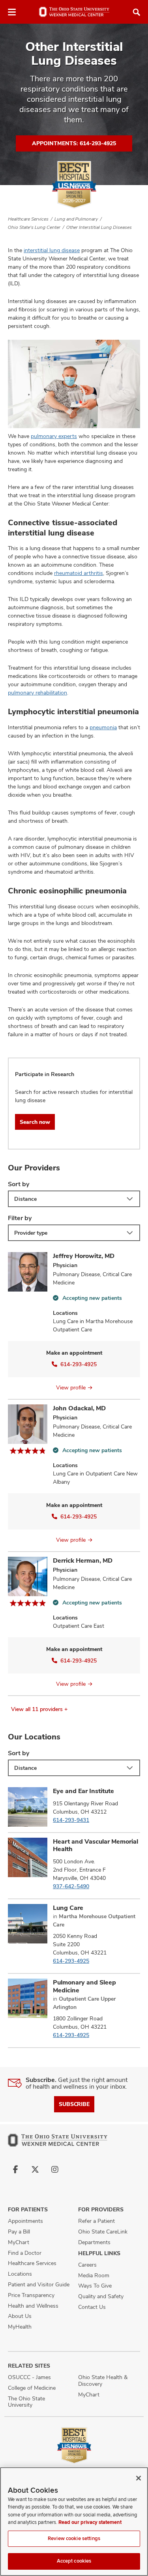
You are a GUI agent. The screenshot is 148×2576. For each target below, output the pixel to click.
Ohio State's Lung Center (34, 227)
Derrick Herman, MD (83, 1560)
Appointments (25, 2221)
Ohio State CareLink (103, 2232)
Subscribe (74, 2104)
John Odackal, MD (79, 1408)
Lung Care (68, 1908)
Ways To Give (95, 2286)
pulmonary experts (54, 436)
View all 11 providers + (39, 1709)
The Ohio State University (26, 2402)
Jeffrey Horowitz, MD (84, 1256)
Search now (35, 1122)
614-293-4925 (79, 1364)
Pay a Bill (19, 2232)
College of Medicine (32, 2388)
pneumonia (103, 727)
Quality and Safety (101, 2296)
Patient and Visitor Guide (39, 2284)
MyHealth (20, 2327)
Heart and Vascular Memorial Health (96, 1845)
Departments (94, 2242)
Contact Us (92, 2307)
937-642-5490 (71, 1886)
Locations (20, 2274)
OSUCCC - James (29, 2377)
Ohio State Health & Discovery (103, 2380)
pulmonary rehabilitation (37, 693)
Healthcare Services (28, 219)
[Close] (139, 2478)
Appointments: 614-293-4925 (74, 143)
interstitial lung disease (52, 250)
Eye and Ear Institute (83, 1791)
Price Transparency (31, 2295)
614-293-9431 (71, 1820)
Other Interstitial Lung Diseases (99, 227)
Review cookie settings (74, 2539)
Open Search (137, 12)
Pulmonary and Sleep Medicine (84, 1986)
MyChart (19, 2242)
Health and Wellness (33, 2306)
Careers (87, 2265)
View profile (71, 1387)
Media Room (94, 2275)
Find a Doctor (25, 2253)
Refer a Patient (96, 2221)
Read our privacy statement (90, 2522)
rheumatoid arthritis (79, 573)
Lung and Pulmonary (76, 219)
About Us (20, 2316)
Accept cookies (74, 2561)
